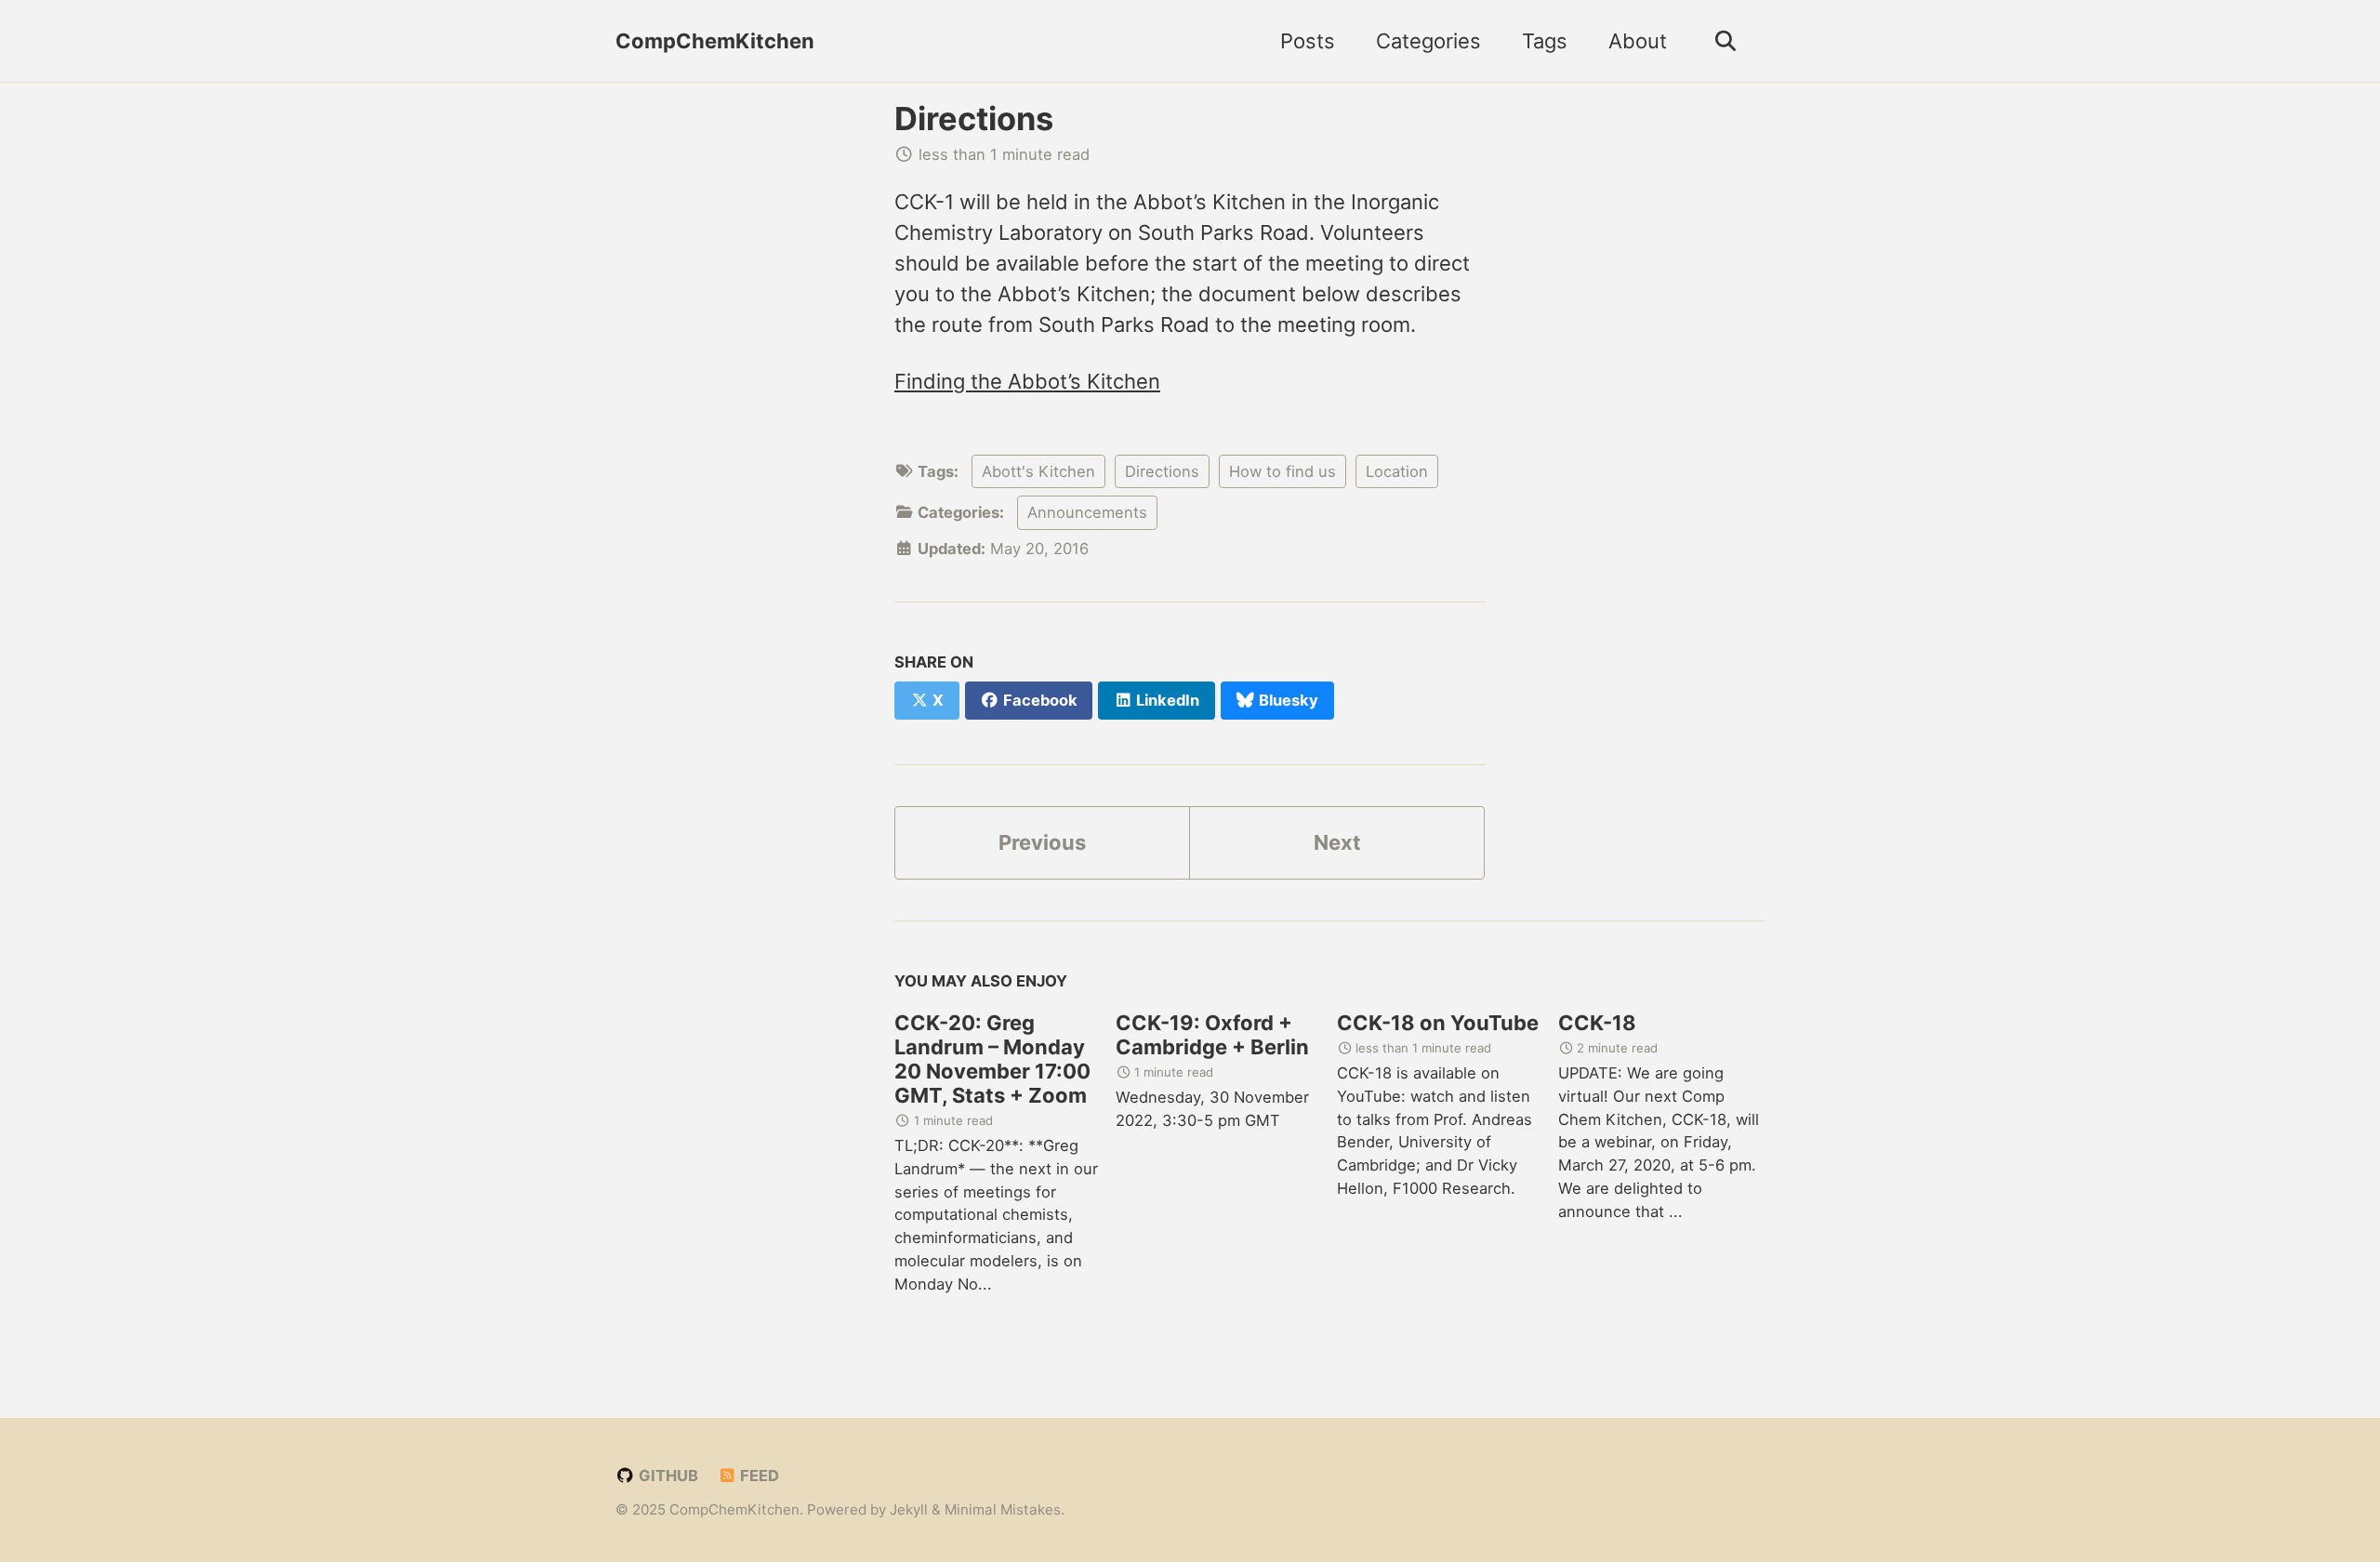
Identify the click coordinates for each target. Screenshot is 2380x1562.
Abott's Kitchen (1038, 471)
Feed (758, 1476)
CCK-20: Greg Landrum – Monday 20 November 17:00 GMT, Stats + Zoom (992, 1059)
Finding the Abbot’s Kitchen (1027, 381)
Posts (1308, 41)
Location (1397, 471)
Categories (1428, 41)
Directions (974, 119)
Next (1337, 842)
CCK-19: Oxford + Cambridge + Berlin (1212, 1035)
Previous (1042, 842)
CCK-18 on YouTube (1438, 1023)
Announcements (1087, 512)
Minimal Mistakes (1003, 1509)
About (1638, 41)
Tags (1545, 41)
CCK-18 (1597, 1023)
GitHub (667, 1476)
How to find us (1283, 471)
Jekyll (909, 1509)
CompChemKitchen (715, 41)
